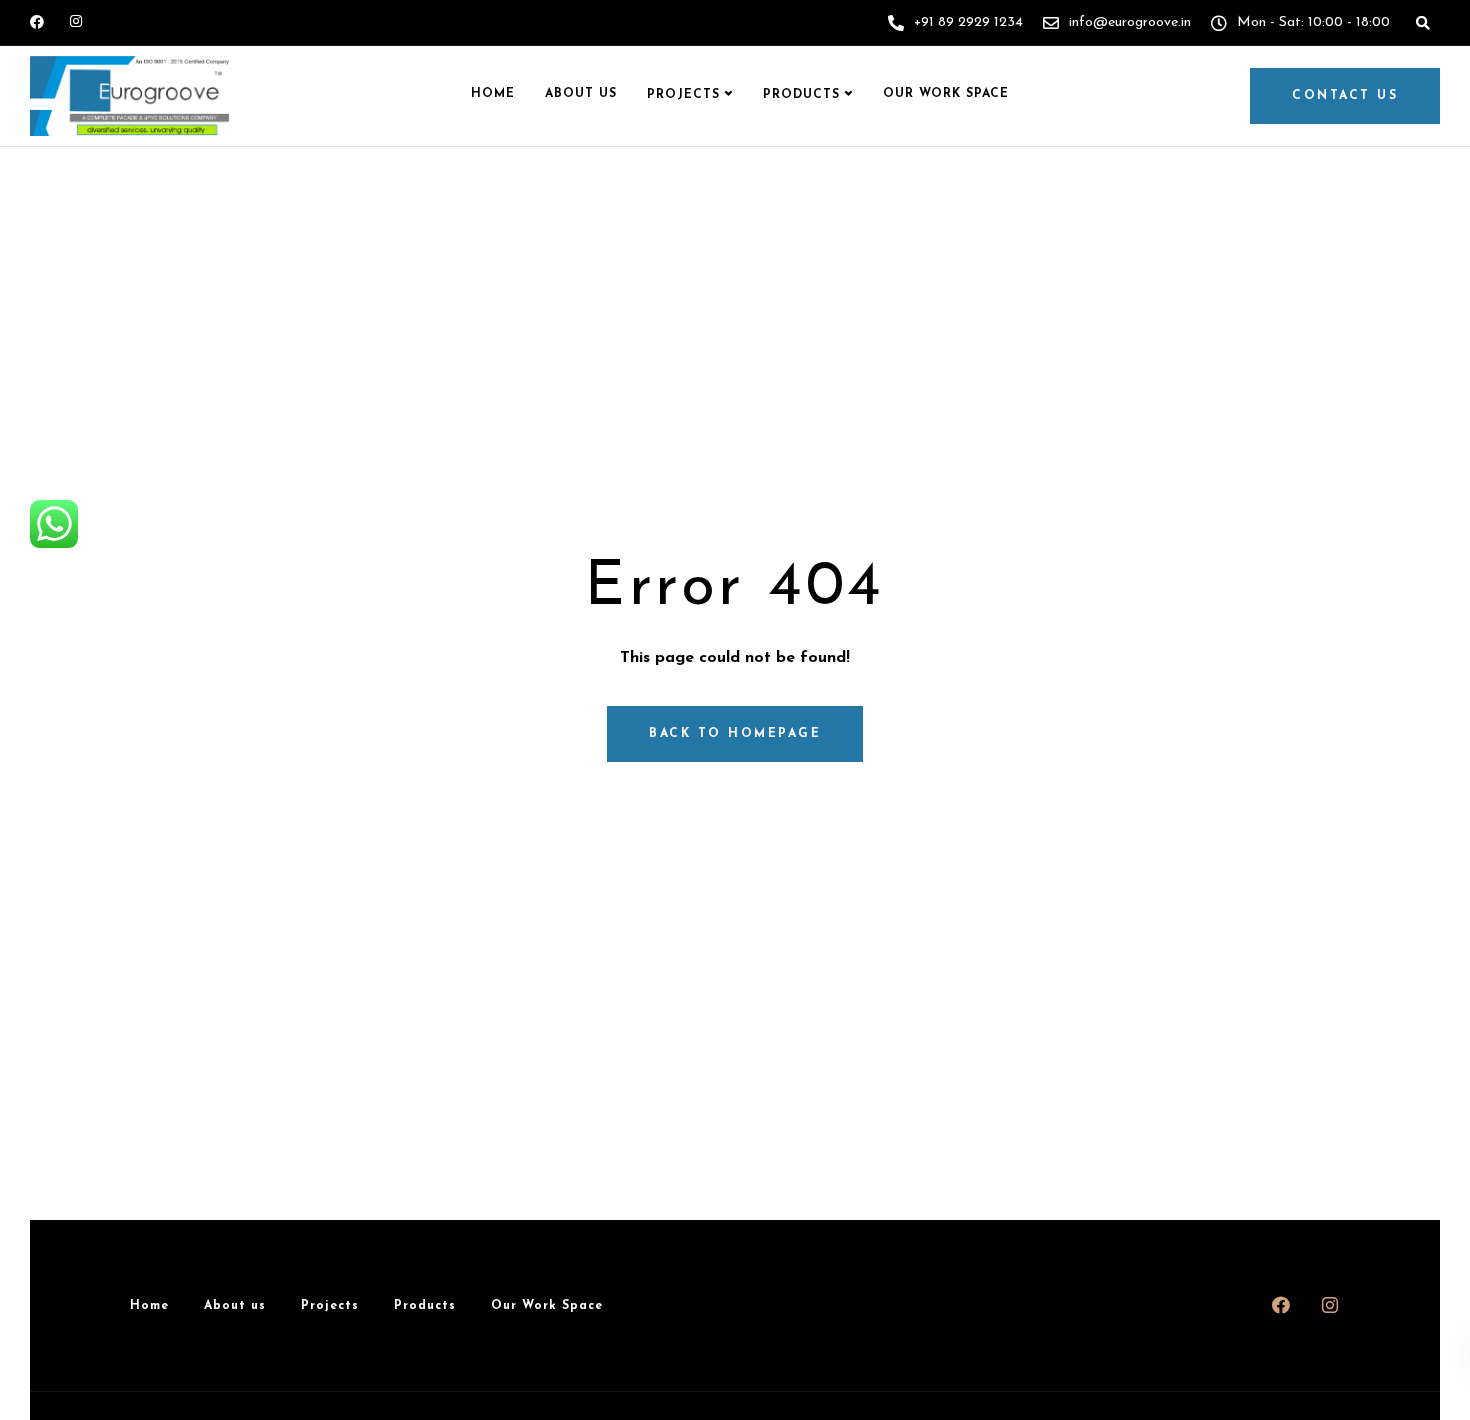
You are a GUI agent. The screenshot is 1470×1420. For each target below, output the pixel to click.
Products (801, 95)
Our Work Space (946, 94)
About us (581, 94)
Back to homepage (735, 734)
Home (493, 94)
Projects (683, 95)
